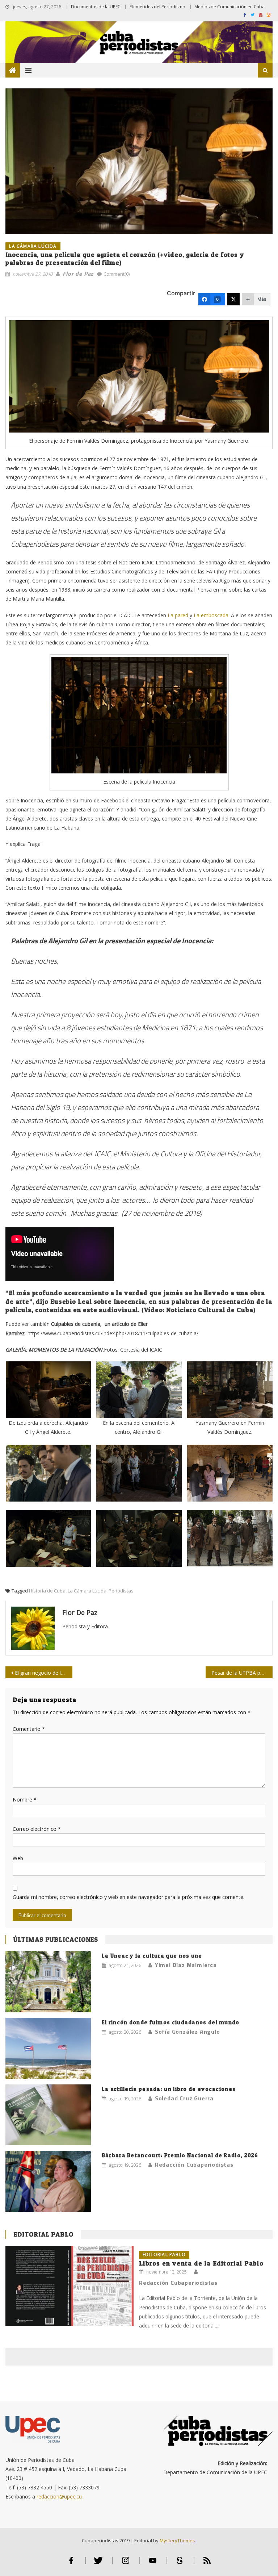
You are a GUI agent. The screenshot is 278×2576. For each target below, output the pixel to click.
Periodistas (121, 1591)
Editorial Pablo (43, 2234)
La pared (178, 615)
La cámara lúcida (33, 246)
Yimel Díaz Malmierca (186, 1965)
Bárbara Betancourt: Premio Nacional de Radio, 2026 (180, 2155)
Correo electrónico (37, 1829)
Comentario (29, 1729)
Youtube (153, 2564)
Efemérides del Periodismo (157, 7)
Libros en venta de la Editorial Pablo (201, 2263)
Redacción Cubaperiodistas (194, 2164)
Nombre (25, 1800)
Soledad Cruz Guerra (184, 2098)
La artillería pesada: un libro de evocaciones (169, 2089)
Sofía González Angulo (188, 2032)
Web (18, 1858)
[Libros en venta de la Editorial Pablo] (69, 2286)
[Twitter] (233, 299)
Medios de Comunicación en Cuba (229, 7)
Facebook (71, 2564)
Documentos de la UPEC (96, 7)
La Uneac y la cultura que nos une (152, 1956)
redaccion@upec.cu (59, 2496)
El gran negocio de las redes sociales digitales (43, 1673)
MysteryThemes (177, 2540)
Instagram (126, 2564)
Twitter (98, 2564)
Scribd (180, 2564)
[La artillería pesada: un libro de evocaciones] (48, 2115)
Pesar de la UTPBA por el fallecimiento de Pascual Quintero (242, 1673)
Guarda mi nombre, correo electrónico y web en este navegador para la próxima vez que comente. (129, 1897)
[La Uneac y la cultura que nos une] (48, 1982)
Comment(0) (117, 274)
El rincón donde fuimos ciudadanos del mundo (171, 2022)
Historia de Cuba (47, 1591)
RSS (207, 2564)
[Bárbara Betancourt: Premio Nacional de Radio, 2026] (48, 2181)
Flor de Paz (78, 274)
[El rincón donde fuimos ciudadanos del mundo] (48, 2048)
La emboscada (211, 615)
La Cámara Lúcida (87, 1591)
